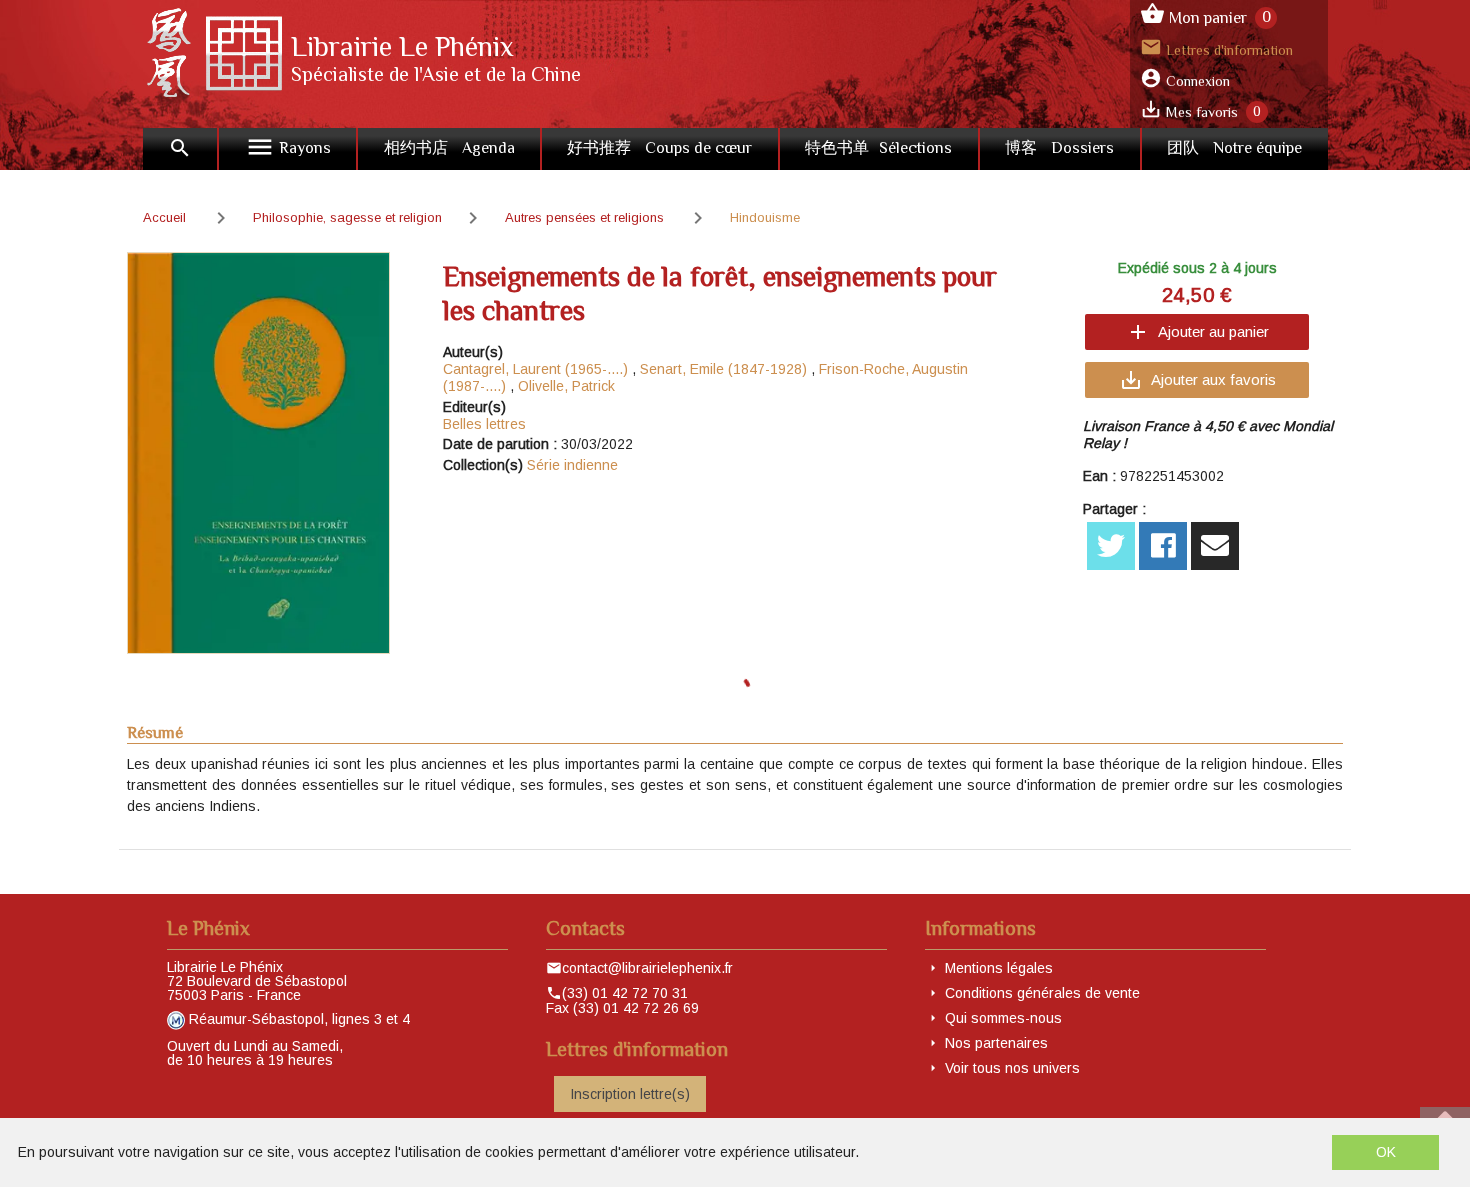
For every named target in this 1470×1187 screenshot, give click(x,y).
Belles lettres (484, 424)
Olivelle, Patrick (566, 386)
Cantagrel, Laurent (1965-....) (535, 369)
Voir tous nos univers (1012, 1068)
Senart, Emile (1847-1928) (723, 369)
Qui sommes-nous (1003, 1018)
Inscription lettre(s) (630, 1094)
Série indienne (572, 465)
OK (1386, 1152)
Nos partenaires (996, 1043)
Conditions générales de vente (1042, 993)
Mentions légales (999, 968)
